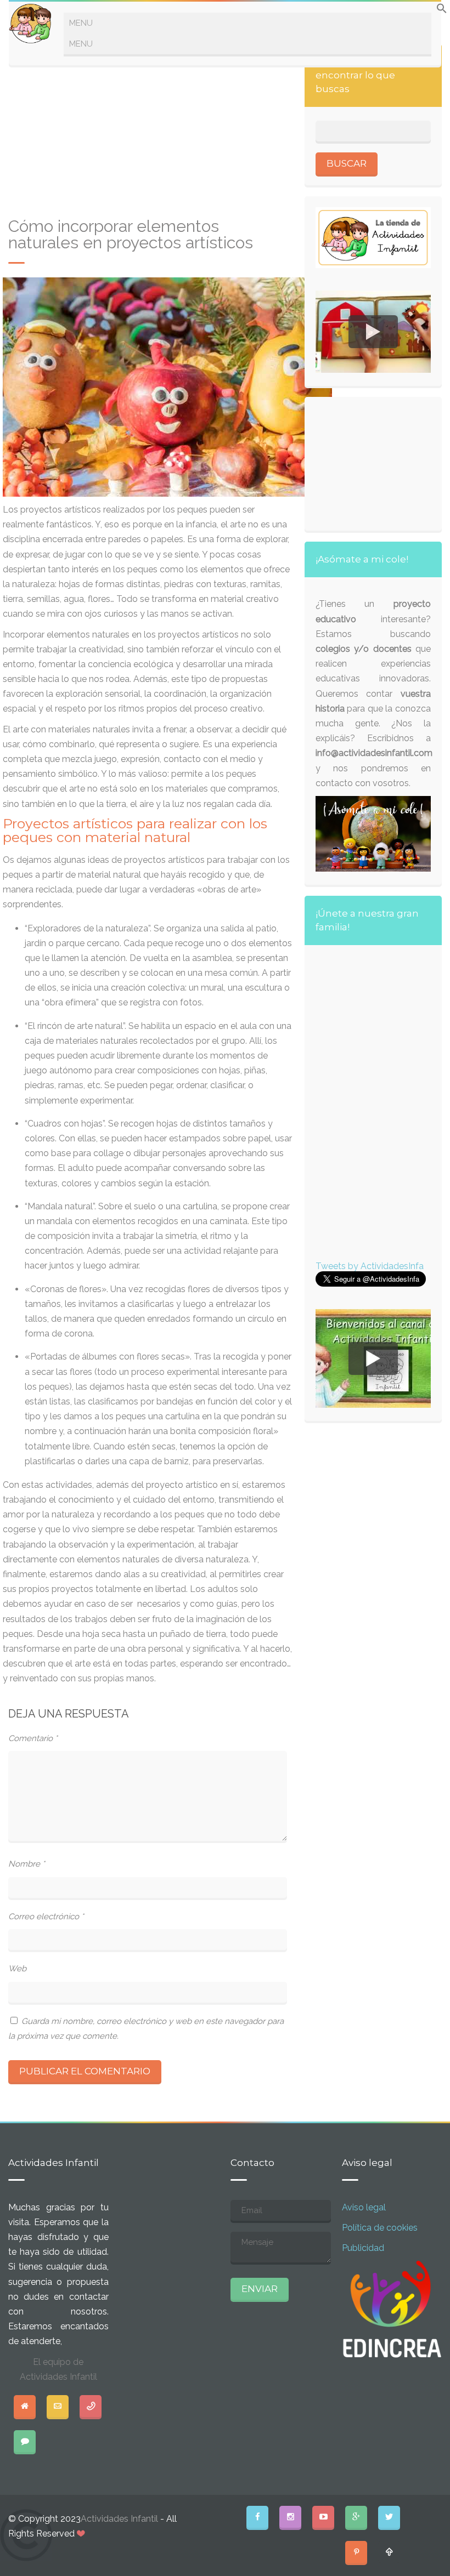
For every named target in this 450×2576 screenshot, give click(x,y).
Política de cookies (380, 2228)
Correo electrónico (46, 1917)
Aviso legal (364, 2207)
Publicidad (363, 2248)
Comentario (33, 1738)
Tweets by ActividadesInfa (370, 1266)
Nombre (27, 1864)
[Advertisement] (148, 131)
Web (17, 1969)
